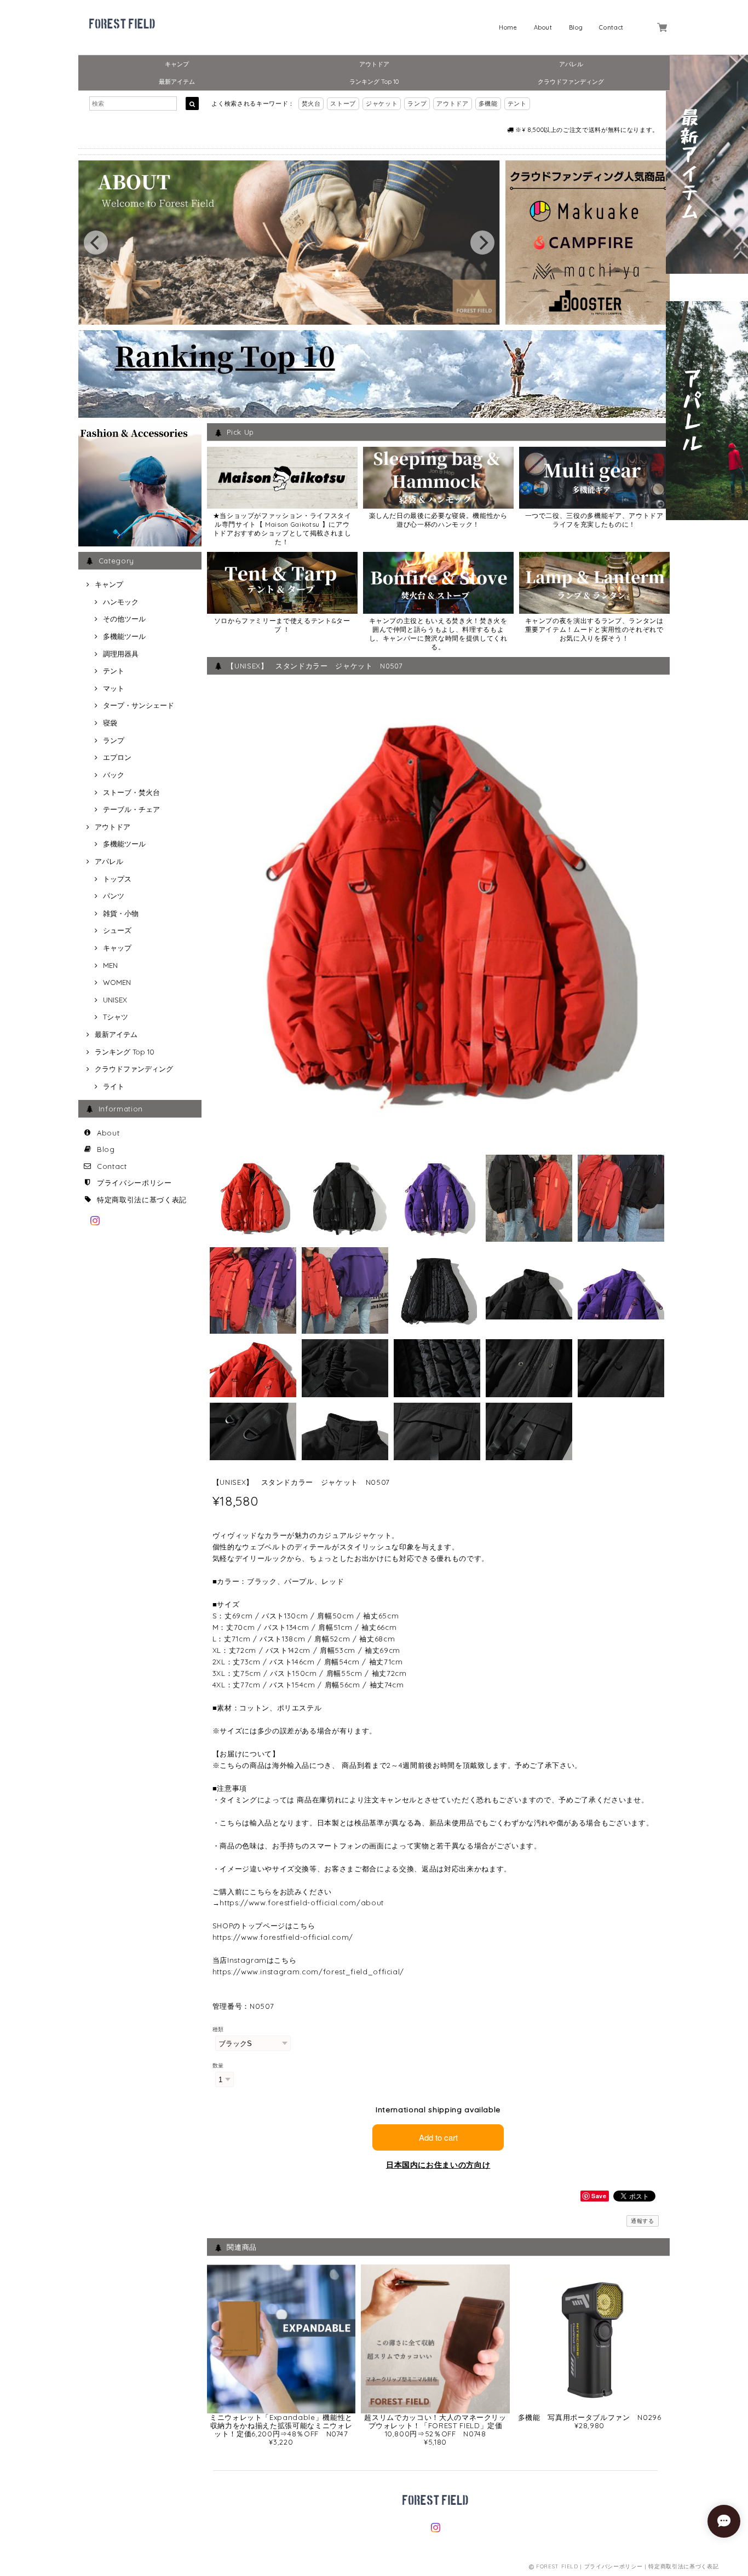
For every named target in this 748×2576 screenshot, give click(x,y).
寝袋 (110, 723)
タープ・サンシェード (139, 705)
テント (517, 103)
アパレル (571, 64)
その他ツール (124, 619)
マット (114, 688)
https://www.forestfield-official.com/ (283, 1937)
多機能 (488, 103)
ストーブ (343, 103)
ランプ (417, 103)
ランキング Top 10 (374, 82)
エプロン (117, 757)
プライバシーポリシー (134, 1183)
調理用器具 (121, 654)
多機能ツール (124, 636)
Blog (576, 27)
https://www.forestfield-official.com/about (302, 1903)
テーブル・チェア (131, 809)
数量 (218, 2065)
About (543, 27)
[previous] (96, 243)
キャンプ (177, 64)
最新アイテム (177, 82)
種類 (218, 2029)
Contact (611, 27)
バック (114, 775)
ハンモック (121, 602)
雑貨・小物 (121, 913)
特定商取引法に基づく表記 (142, 1200)
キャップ (117, 948)
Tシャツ (116, 1017)
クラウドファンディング (571, 82)
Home (508, 27)
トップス (117, 879)
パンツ (114, 896)
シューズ (117, 930)
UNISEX (115, 1000)
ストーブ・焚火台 (131, 792)
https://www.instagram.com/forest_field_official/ (309, 1972)
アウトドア (374, 64)
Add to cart (438, 2137)
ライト (114, 1086)
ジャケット (382, 103)
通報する (643, 2221)
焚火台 (311, 103)
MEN (110, 965)
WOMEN (117, 982)
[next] (482, 243)
